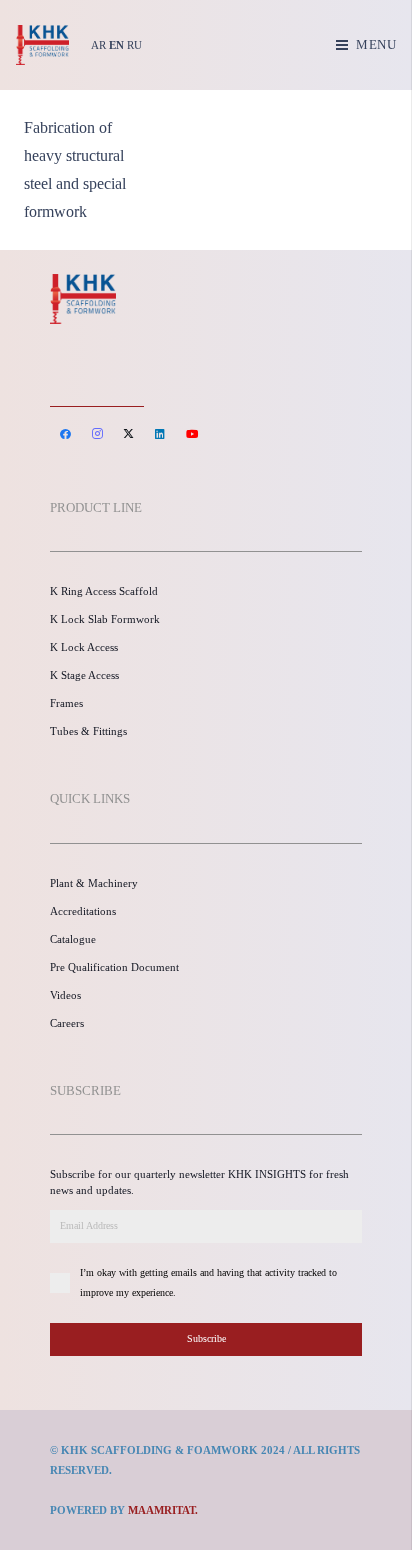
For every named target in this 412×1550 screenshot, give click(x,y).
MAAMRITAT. (163, 1510)
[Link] (42, 45)
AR (98, 45)
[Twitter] (129, 434)
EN (116, 45)
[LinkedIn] (161, 434)
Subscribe (206, 1339)
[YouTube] (192, 434)
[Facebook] (66, 434)
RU (134, 45)
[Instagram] (98, 434)
